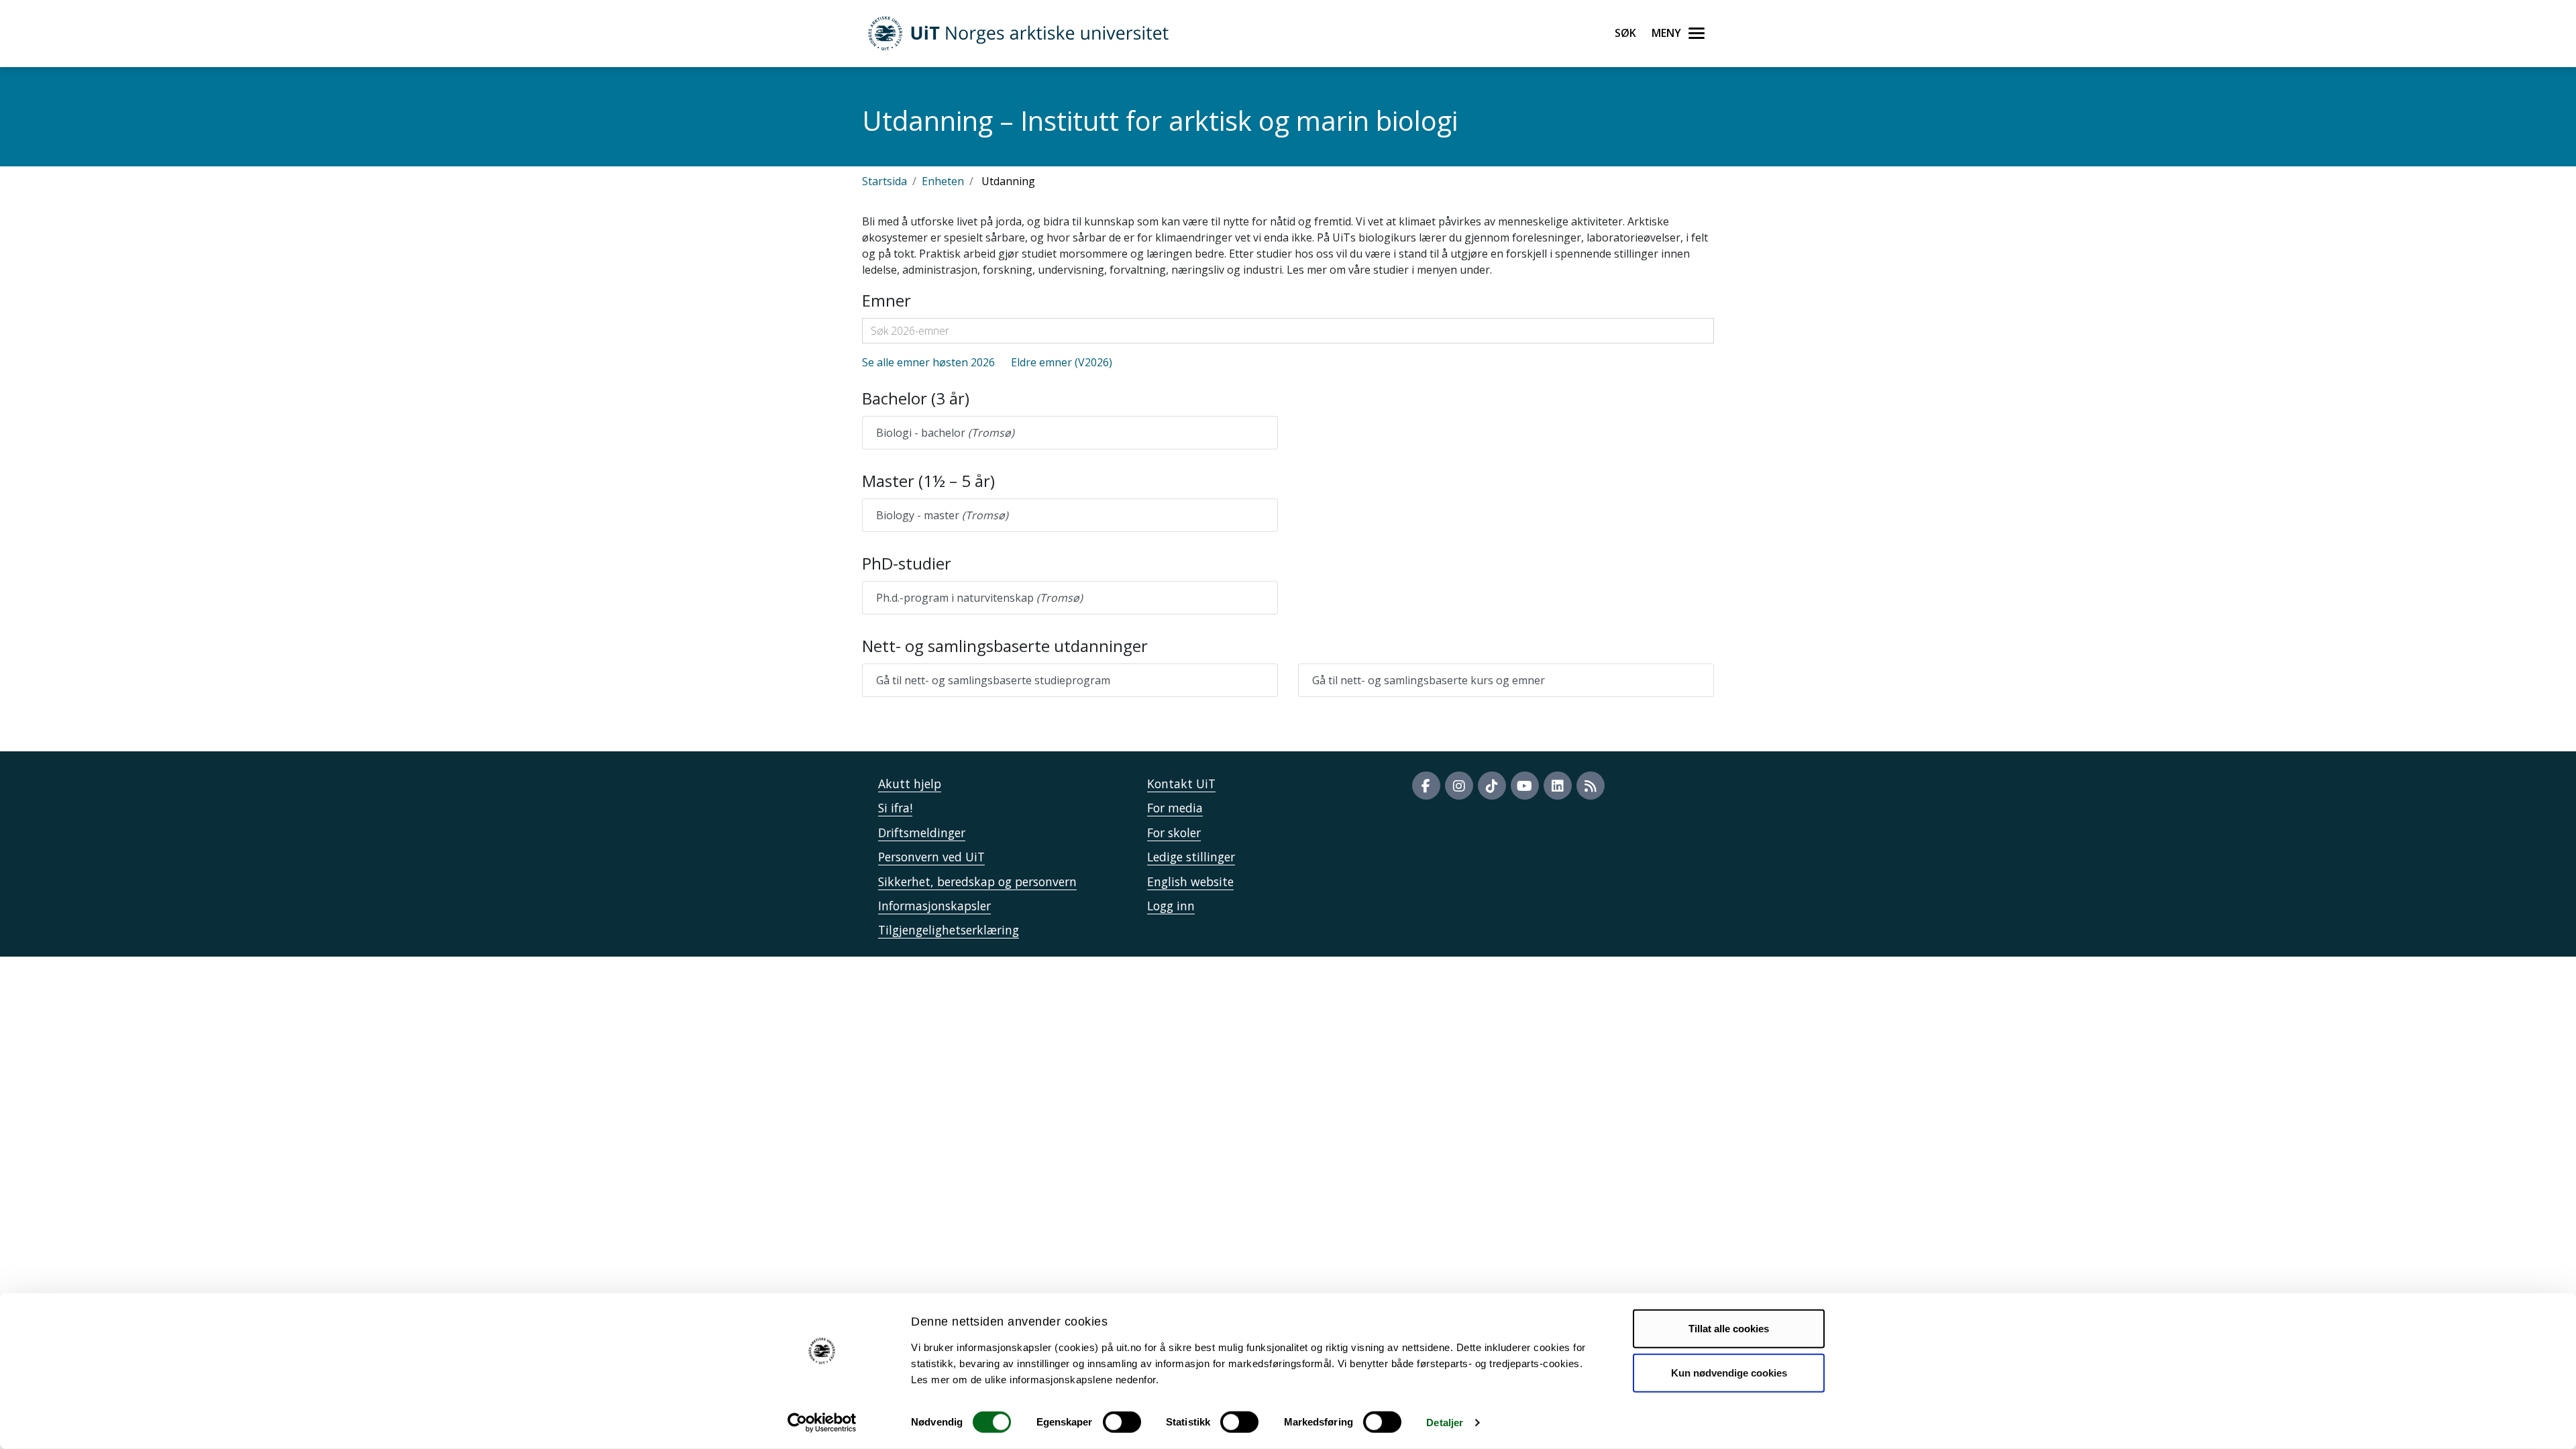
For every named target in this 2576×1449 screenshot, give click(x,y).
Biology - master (942, 515)
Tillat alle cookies (1729, 1329)
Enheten (943, 181)
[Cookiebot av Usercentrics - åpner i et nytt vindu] (822, 1423)
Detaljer (1445, 1423)
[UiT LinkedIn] (1558, 786)
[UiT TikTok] (1492, 786)
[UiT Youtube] (1525, 786)
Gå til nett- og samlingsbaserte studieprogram (993, 680)
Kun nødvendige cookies (1729, 1372)
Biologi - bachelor (945, 433)
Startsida (884, 181)
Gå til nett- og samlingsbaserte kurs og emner (1429, 680)
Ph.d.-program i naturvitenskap (979, 598)
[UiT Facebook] (1426, 786)
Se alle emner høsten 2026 (928, 362)
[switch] (1122, 1422)
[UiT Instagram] (1459, 786)
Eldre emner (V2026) (1062, 362)
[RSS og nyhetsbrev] (1591, 786)
